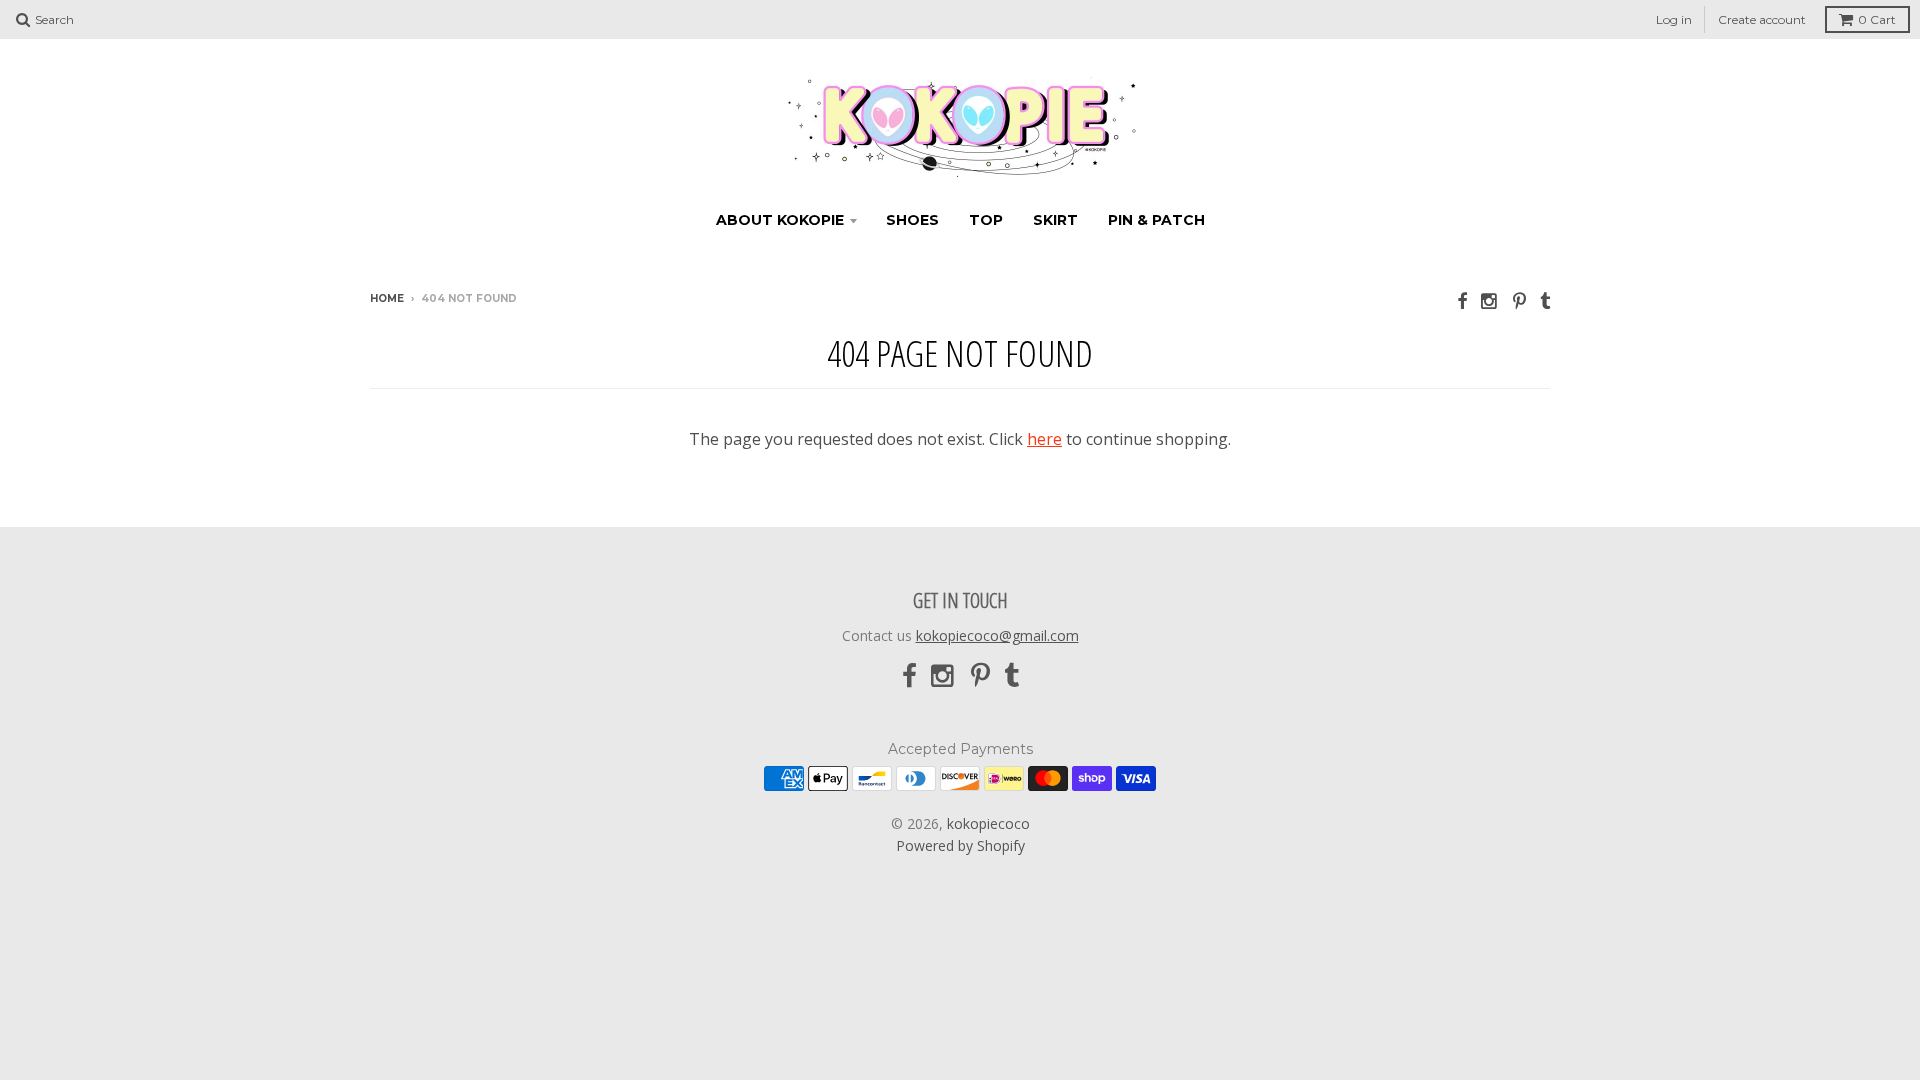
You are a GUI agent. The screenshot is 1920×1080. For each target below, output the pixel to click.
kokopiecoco (988, 823)
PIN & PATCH (1156, 220)
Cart (1877, 19)
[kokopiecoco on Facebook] (1462, 300)
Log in (1674, 19)
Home (387, 298)
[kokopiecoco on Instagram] (1490, 300)
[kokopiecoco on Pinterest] (1519, 300)
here (1044, 439)
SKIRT (1055, 220)
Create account (1762, 19)
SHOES (912, 220)
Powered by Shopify (960, 845)
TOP (986, 220)
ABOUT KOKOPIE (780, 220)
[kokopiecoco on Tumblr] (1545, 300)
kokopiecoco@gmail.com (997, 635)
